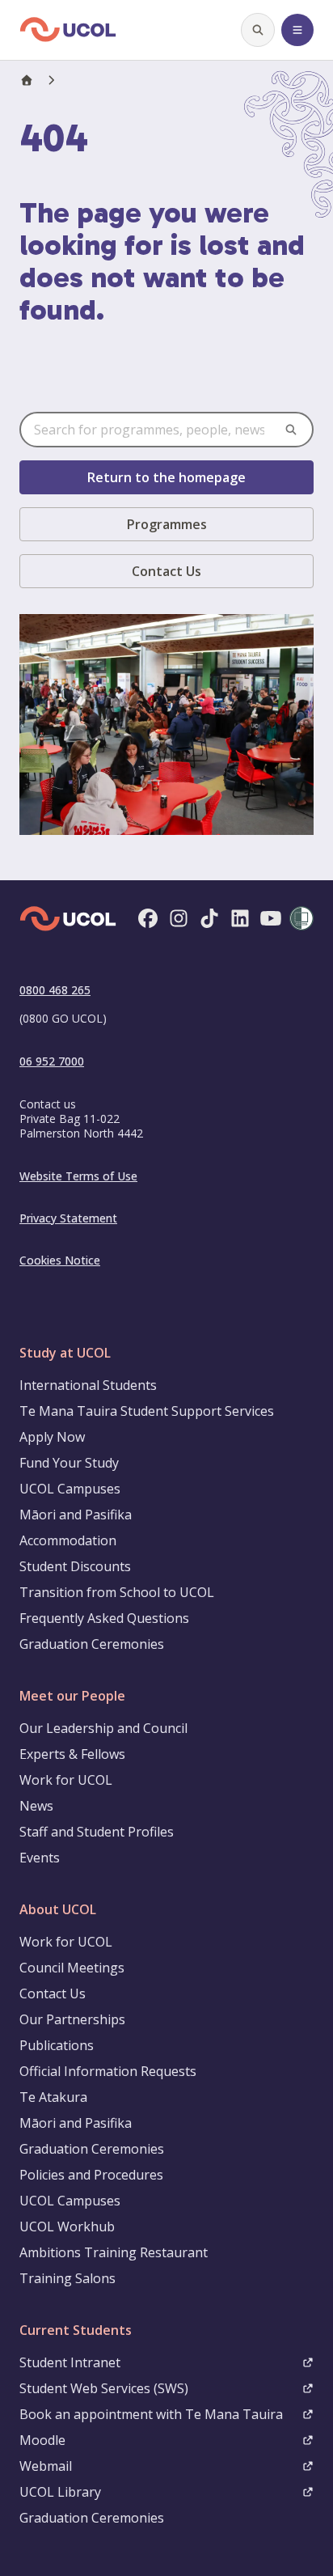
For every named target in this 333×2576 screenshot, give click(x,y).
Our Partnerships (72, 2019)
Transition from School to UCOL (117, 1592)
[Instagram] (179, 919)
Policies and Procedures (91, 2175)
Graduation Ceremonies (92, 1644)
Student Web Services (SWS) (104, 2388)
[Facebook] (148, 919)
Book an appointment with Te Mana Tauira (151, 2414)
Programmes (167, 524)
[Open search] (258, 30)
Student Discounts (75, 1566)
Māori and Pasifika (76, 1515)
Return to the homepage (166, 477)
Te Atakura (53, 2097)
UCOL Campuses (70, 1489)
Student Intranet (70, 2362)
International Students (88, 1385)
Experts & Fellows (72, 1754)
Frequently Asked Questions (104, 1618)
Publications (57, 2045)
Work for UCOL (66, 1780)
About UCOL (58, 1909)
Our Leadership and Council (103, 1728)
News (36, 1806)
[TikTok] (209, 919)
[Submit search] (291, 430)
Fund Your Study (69, 1463)
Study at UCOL (65, 1353)
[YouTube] (271, 919)
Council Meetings (72, 1968)
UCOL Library (60, 2492)
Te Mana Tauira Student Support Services (147, 1411)
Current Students (76, 2330)
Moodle (42, 2440)
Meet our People (72, 1696)
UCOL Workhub (67, 2226)
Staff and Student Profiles (97, 1832)
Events (40, 1858)
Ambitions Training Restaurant (114, 2252)
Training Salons (67, 2278)
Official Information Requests (108, 2071)
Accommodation (68, 1540)
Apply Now (52, 1437)
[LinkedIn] (240, 919)
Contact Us (166, 571)
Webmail (46, 2466)
